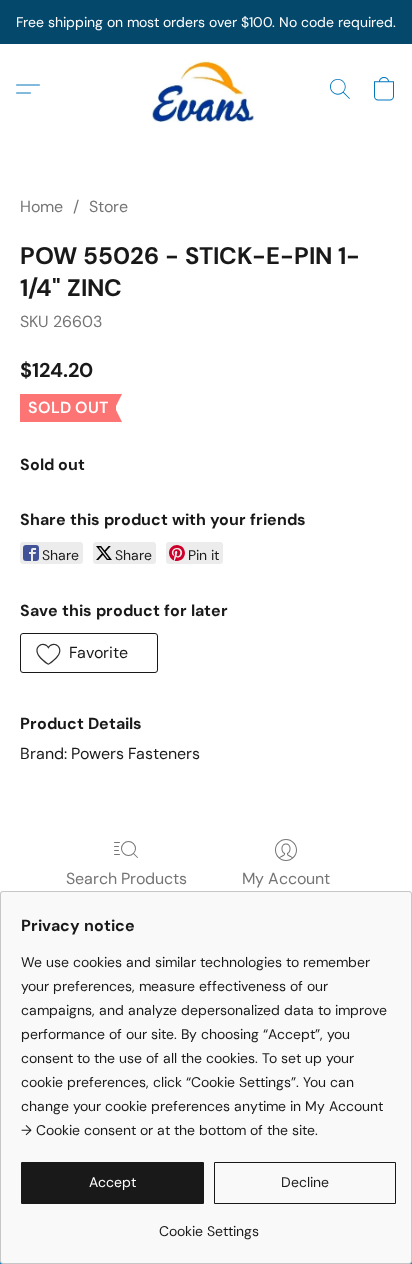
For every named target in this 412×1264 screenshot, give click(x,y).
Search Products (126, 878)
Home (41, 206)
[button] (206, 89)
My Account (286, 878)
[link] (208, 1223)
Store (108, 206)
